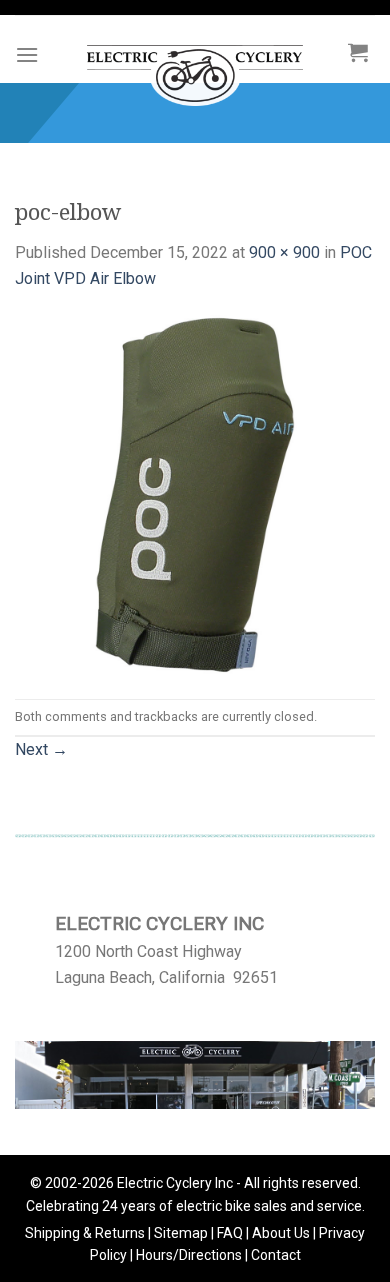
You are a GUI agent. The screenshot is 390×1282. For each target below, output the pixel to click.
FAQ (230, 1233)
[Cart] (358, 52)
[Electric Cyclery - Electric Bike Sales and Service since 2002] (195, 65)
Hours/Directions (189, 1255)
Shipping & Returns (85, 1233)
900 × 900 (284, 252)
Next (41, 749)
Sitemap (181, 1233)
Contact (276, 1255)
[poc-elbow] (195, 494)
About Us (281, 1233)
